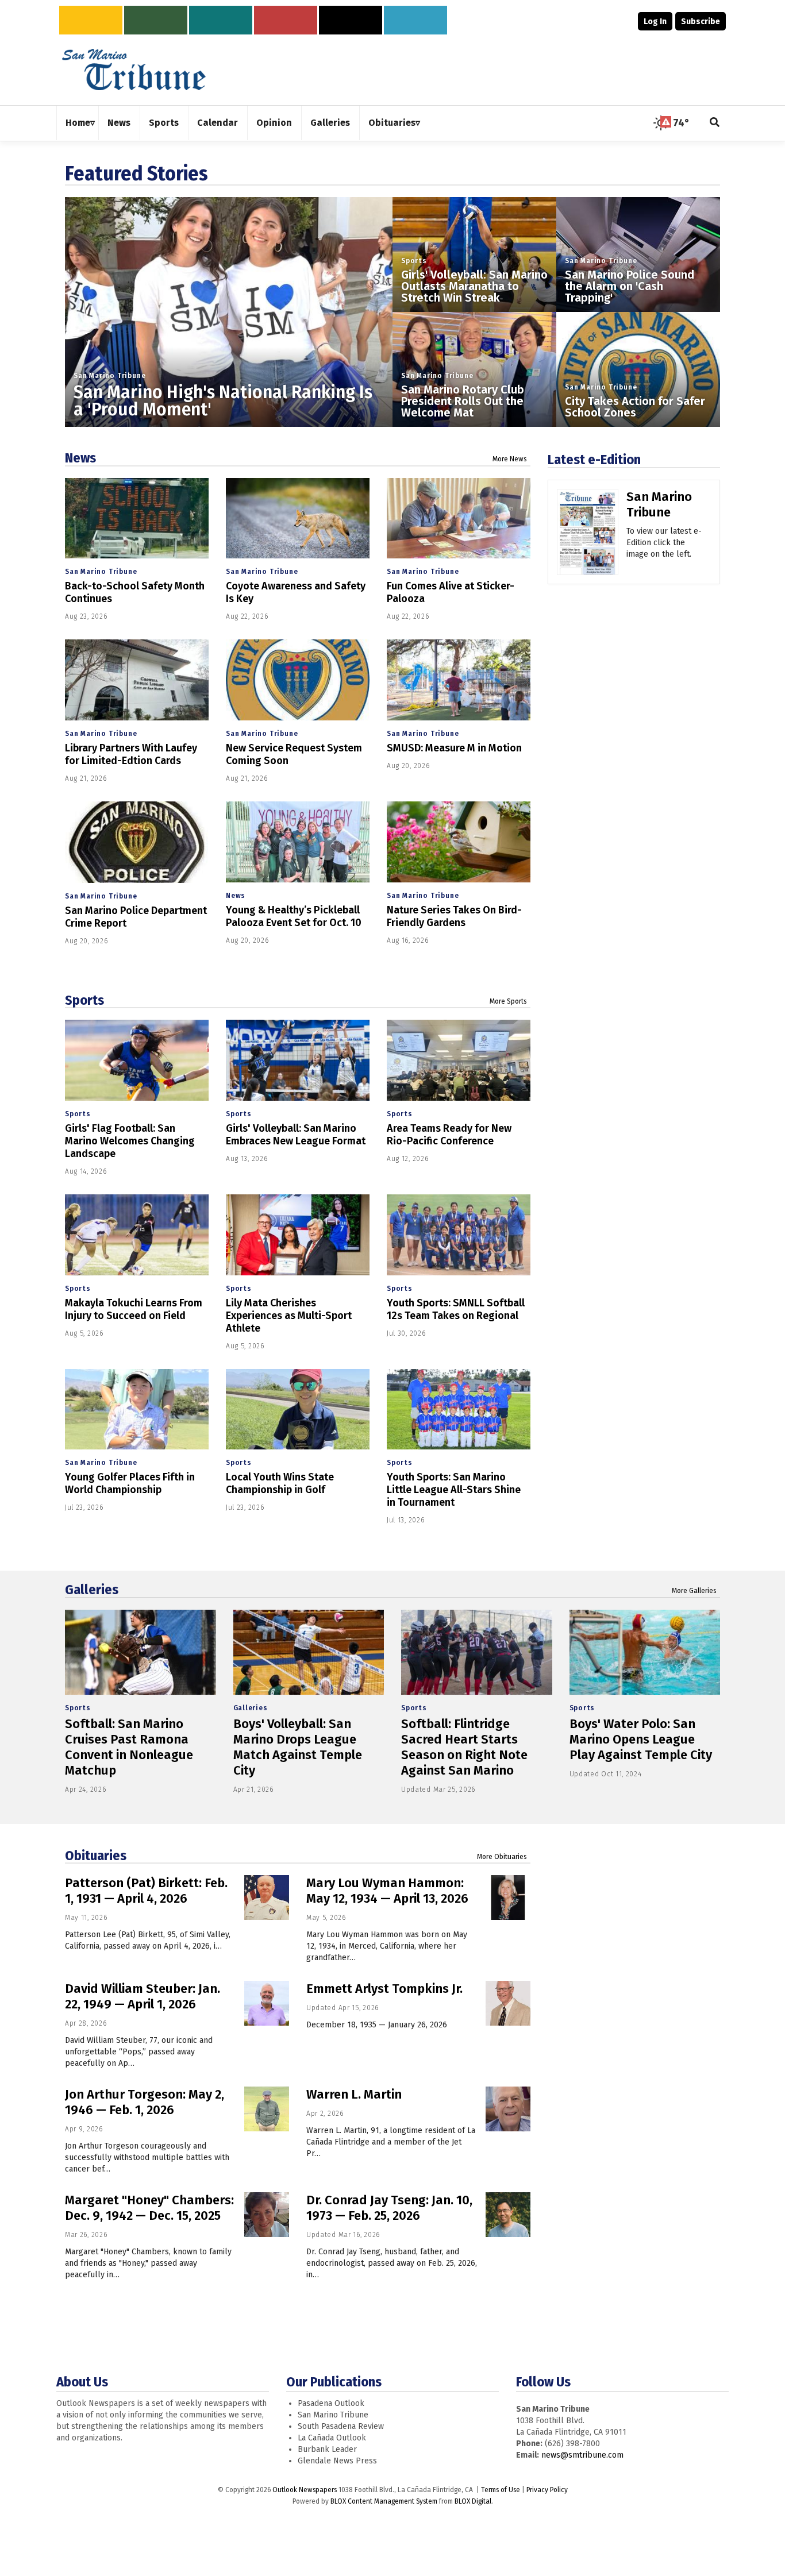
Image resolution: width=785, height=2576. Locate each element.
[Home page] (134, 69)
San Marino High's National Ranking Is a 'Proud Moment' (223, 401)
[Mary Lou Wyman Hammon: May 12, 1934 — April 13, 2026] (508, 1898)
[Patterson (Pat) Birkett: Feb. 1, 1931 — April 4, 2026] (267, 1898)
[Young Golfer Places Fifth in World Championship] (137, 1410)
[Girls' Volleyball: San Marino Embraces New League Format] (298, 1060)
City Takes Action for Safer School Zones (635, 407)
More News (510, 459)
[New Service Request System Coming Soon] (298, 680)
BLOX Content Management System (384, 2501)
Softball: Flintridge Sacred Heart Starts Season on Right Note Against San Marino (464, 1747)
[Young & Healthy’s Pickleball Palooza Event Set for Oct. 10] (298, 842)
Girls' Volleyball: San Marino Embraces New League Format (296, 1135)
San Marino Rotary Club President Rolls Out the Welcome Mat (463, 401)
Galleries (92, 1590)
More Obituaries (502, 1857)
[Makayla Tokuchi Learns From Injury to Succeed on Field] (137, 1235)
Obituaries (96, 1856)
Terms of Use (501, 2490)
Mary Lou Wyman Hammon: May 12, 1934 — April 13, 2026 (387, 1891)
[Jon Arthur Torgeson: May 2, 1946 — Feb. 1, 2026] (267, 2109)
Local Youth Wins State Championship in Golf (280, 1483)
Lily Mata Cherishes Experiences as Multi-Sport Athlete (289, 1316)
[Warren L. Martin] (508, 2109)
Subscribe (701, 22)
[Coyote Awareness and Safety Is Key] (298, 518)
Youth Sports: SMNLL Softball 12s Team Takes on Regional (456, 1309)
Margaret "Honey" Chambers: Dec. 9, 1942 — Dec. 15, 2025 (149, 2208)
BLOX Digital (473, 2501)
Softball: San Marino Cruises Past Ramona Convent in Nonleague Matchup (129, 1747)
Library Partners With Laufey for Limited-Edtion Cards (131, 754)
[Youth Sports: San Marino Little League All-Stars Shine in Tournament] (459, 1410)
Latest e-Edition (594, 460)
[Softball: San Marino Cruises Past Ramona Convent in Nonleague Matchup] (141, 1652)
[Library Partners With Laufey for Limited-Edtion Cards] (137, 680)
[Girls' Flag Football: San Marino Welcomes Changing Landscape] (137, 1060)
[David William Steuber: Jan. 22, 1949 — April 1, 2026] (267, 2003)
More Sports (508, 1001)
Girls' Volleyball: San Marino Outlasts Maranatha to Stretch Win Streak (474, 286)
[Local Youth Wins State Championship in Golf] (298, 1410)
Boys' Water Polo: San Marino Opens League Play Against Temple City (641, 1739)
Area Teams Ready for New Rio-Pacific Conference (449, 1135)
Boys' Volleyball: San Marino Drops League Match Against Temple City (298, 1747)
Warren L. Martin (354, 2094)
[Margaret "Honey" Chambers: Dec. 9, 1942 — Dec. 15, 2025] (267, 2215)
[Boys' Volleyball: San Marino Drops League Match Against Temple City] (309, 1652)
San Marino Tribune (109, 376)
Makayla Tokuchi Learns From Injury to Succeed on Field (134, 1309)
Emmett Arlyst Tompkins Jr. (384, 1989)
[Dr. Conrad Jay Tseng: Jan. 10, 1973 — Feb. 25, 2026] (508, 2215)
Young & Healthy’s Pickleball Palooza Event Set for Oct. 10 (294, 916)
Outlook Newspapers (305, 2490)
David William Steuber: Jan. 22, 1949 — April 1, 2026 (143, 1996)
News (80, 458)
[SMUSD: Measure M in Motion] (459, 680)
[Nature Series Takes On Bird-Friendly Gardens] (459, 842)
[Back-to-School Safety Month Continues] (137, 518)
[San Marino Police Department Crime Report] (137, 842)
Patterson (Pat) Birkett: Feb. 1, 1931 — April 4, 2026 (146, 1891)
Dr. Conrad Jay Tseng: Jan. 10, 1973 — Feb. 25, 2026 (389, 2208)
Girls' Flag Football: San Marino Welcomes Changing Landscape (130, 1141)
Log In (655, 22)
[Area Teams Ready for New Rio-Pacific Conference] (459, 1060)
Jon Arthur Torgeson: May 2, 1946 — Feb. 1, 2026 (145, 2102)
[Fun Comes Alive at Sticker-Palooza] (459, 518)
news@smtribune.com (582, 2455)
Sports (414, 261)
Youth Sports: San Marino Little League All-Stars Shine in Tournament (454, 1490)
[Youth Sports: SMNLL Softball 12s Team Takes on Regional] (459, 1235)
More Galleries (694, 1591)
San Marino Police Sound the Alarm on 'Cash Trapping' (630, 286)
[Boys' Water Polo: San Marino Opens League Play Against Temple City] (645, 1652)
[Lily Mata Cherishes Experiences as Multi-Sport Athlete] (298, 1235)
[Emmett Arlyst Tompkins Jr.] (508, 2003)
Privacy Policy (547, 2490)
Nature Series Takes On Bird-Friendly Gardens (454, 916)
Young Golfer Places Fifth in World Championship (130, 1483)
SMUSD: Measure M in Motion (454, 748)
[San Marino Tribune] (588, 536)
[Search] (715, 123)
